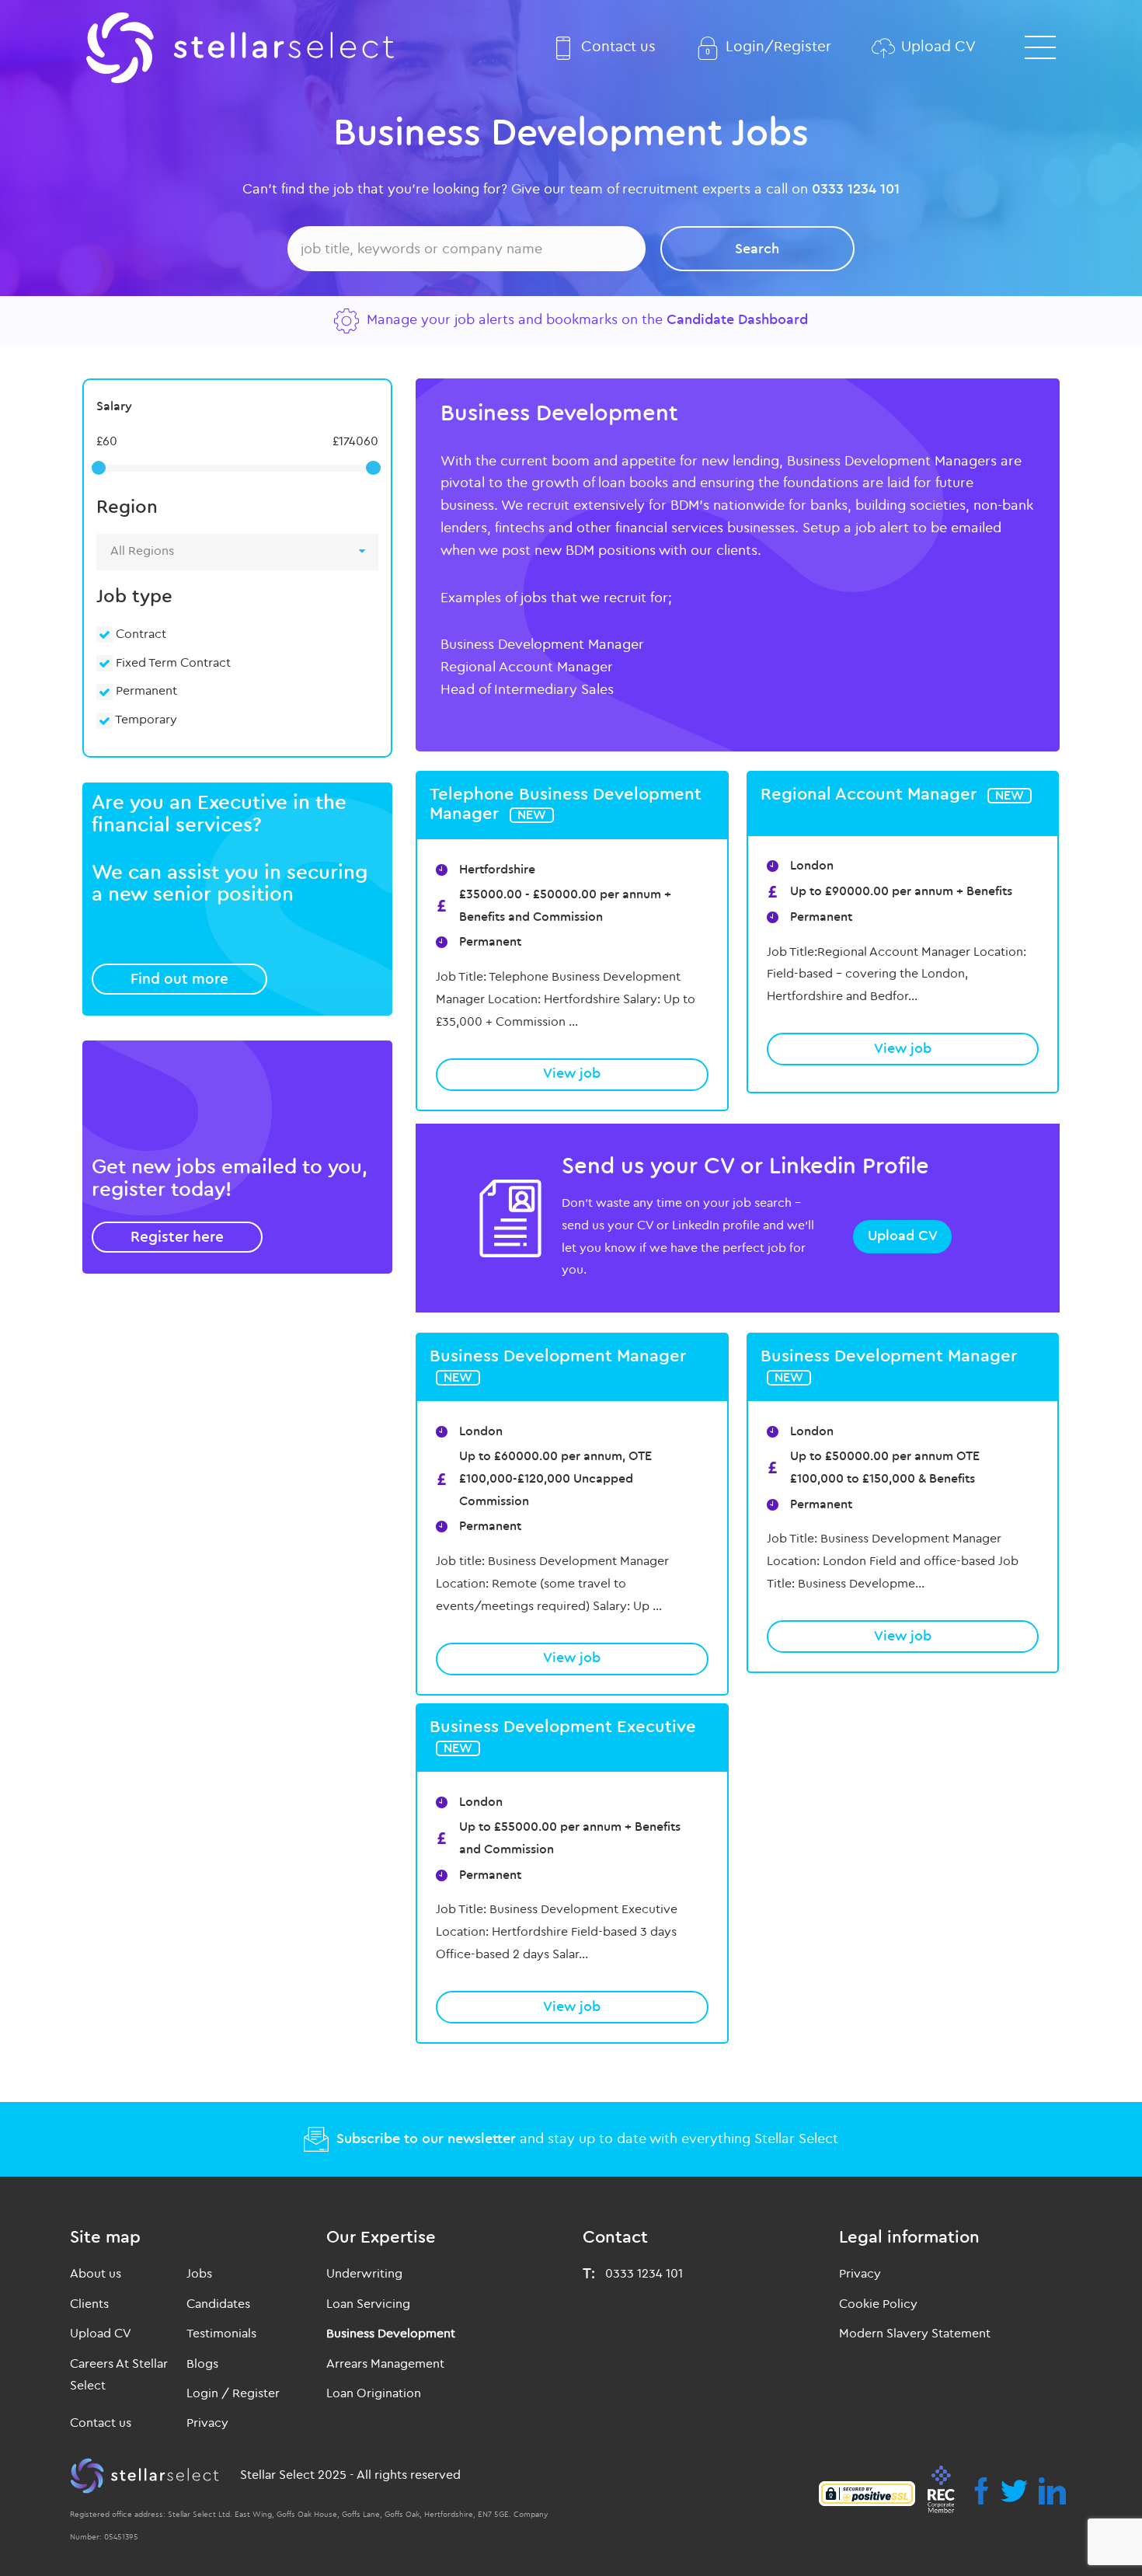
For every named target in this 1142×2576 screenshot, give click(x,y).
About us (96, 2274)
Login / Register (233, 2393)
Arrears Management (385, 2364)
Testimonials (221, 2334)
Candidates (218, 2304)
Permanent (145, 691)
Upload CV (938, 47)
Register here (177, 1237)
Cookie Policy (878, 2304)
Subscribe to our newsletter (426, 2139)
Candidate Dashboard (737, 320)
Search (757, 249)
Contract (139, 634)
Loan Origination (374, 2393)
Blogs (202, 2364)
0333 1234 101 (856, 189)
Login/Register (778, 47)
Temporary (145, 720)
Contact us (618, 47)
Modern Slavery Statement (915, 2334)
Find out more (179, 979)
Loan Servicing (368, 2304)
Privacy (207, 2423)
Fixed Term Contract (172, 663)
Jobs (199, 2274)
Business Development (391, 2334)
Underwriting (364, 2274)
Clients (89, 2304)
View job (572, 1074)
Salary (114, 406)
